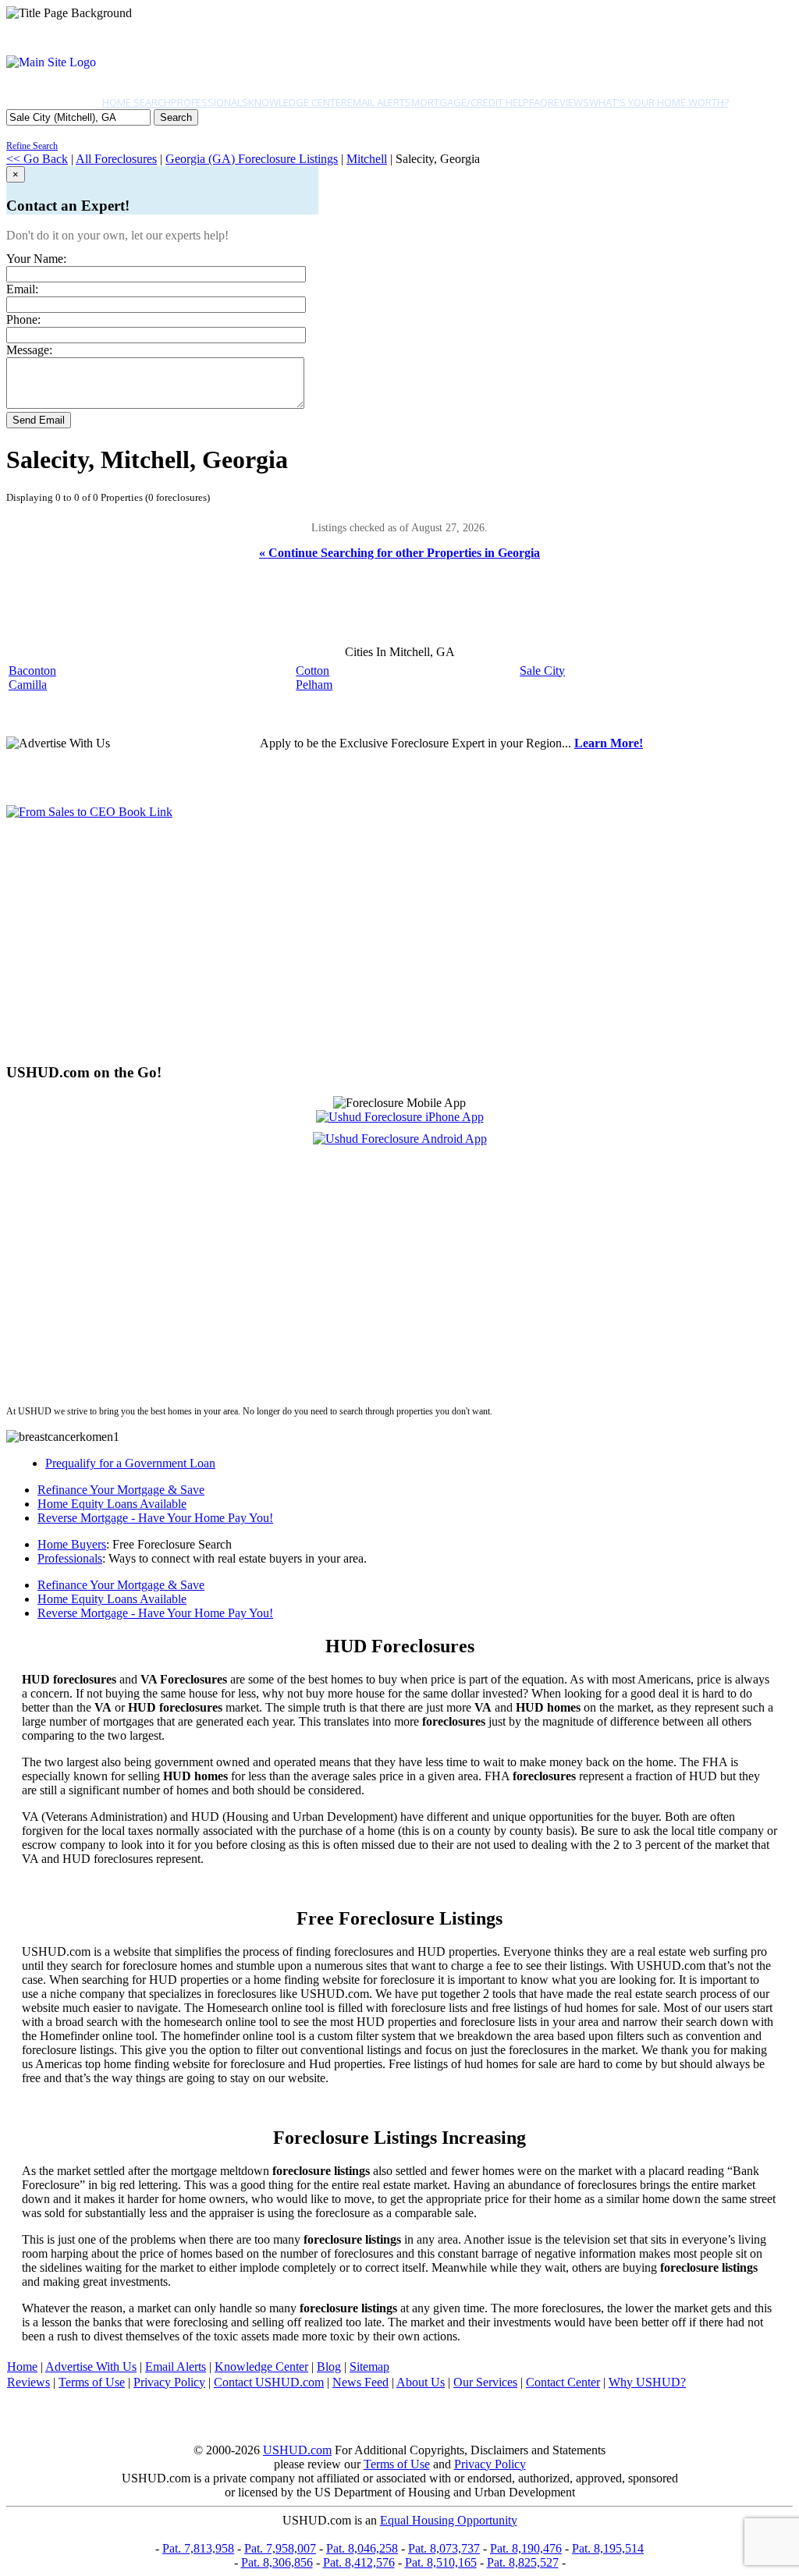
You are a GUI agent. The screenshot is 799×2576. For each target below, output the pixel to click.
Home (22, 2367)
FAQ (538, 102)
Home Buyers (72, 1544)
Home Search (137, 102)
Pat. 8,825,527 (523, 2562)
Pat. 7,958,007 (280, 2548)
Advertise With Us (91, 2367)
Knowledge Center (298, 102)
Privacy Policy (169, 2382)
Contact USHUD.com (269, 2382)
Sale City (542, 671)
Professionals (210, 102)
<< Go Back (37, 159)
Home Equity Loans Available (112, 1504)
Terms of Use (92, 2382)
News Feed (360, 2382)
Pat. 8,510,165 (441, 2562)
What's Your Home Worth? (659, 102)
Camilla (28, 685)
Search (176, 117)
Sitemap (369, 2367)
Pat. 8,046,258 (362, 2548)
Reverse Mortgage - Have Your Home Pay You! (155, 1518)
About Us (421, 2382)
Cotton (312, 671)
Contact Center (563, 2382)
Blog (329, 2367)
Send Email (39, 420)
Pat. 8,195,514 (608, 2548)
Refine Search (32, 146)
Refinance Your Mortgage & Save (121, 1490)
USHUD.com (297, 2450)
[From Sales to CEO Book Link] (89, 812)
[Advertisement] (399, 941)
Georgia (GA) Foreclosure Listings (252, 159)
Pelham (314, 685)
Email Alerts (379, 102)
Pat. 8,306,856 (277, 2562)
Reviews (568, 102)
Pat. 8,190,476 (526, 2548)
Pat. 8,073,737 (444, 2548)
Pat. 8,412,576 (359, 2562)
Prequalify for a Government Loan (130, 1463)
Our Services (485, 2382)
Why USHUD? (647, 2382)
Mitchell (367, 159)
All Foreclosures (116, 159)
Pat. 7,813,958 (198, 2548)
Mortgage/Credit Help (470, 102)
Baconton (32, 671)
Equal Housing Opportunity (449, 2520)
